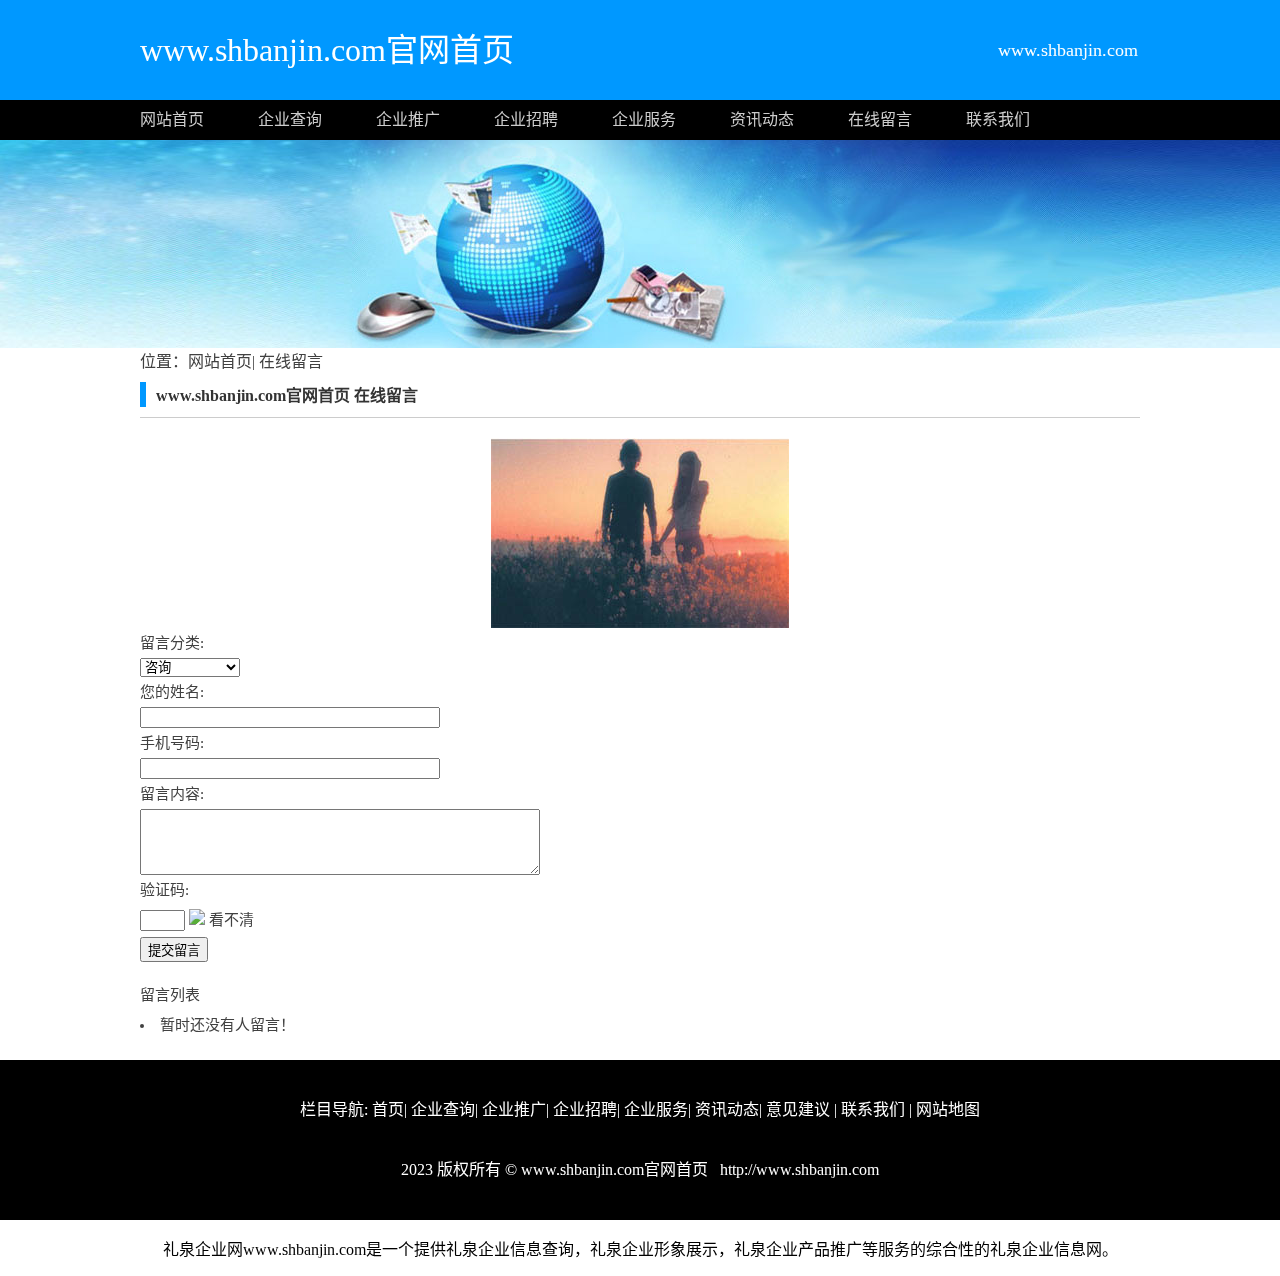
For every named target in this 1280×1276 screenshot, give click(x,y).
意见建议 (798, 1109)
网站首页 (172, 119)
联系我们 (998, 119)
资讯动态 (762, 119)
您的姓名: (172, 692)
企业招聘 (526, 119)
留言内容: (172, 794)
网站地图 (948, 1109)
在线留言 (880, 119)
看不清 (231, 920)
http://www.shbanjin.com (797, 1169)
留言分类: (172, 643)
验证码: (164, 890)
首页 (388, 1109)
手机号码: (172, 743)
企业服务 (644, 119)
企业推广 (408, 119)
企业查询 (290, 119)
